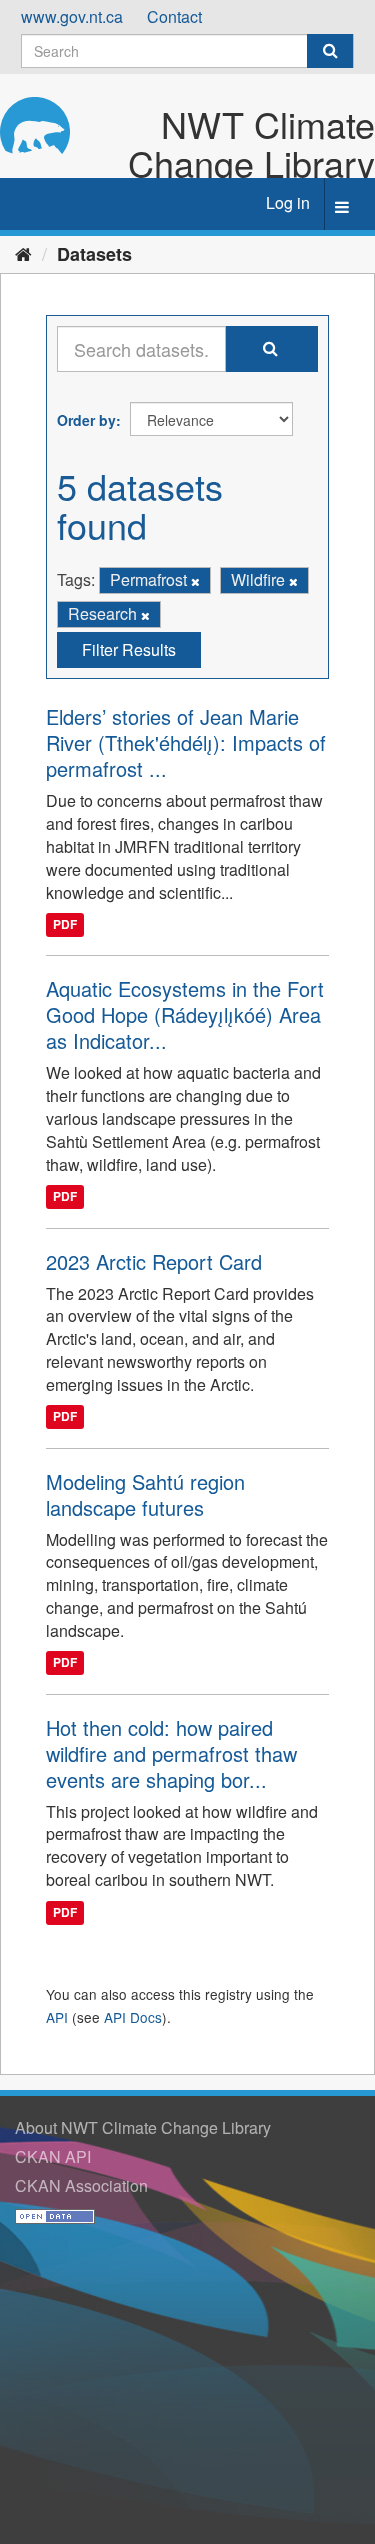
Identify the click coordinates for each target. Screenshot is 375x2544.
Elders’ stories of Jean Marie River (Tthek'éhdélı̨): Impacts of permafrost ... (186, 742)
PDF (65, 925)
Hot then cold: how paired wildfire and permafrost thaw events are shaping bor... (171, 1753)
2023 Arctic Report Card (154, 1261)
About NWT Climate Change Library (143, 2127)
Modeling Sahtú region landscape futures (145, 1494)
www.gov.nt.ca (72, 16)
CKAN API (53, 2156)
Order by (86, 420)
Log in (288, 202)
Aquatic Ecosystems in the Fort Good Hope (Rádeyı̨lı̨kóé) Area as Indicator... (185, 1014)
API (57, 2017)
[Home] (23, 253)
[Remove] (195, 581)
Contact (174, 16)
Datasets (94, 254)
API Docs (133, 2017)
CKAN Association (81, 2185)
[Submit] (330, 51)
